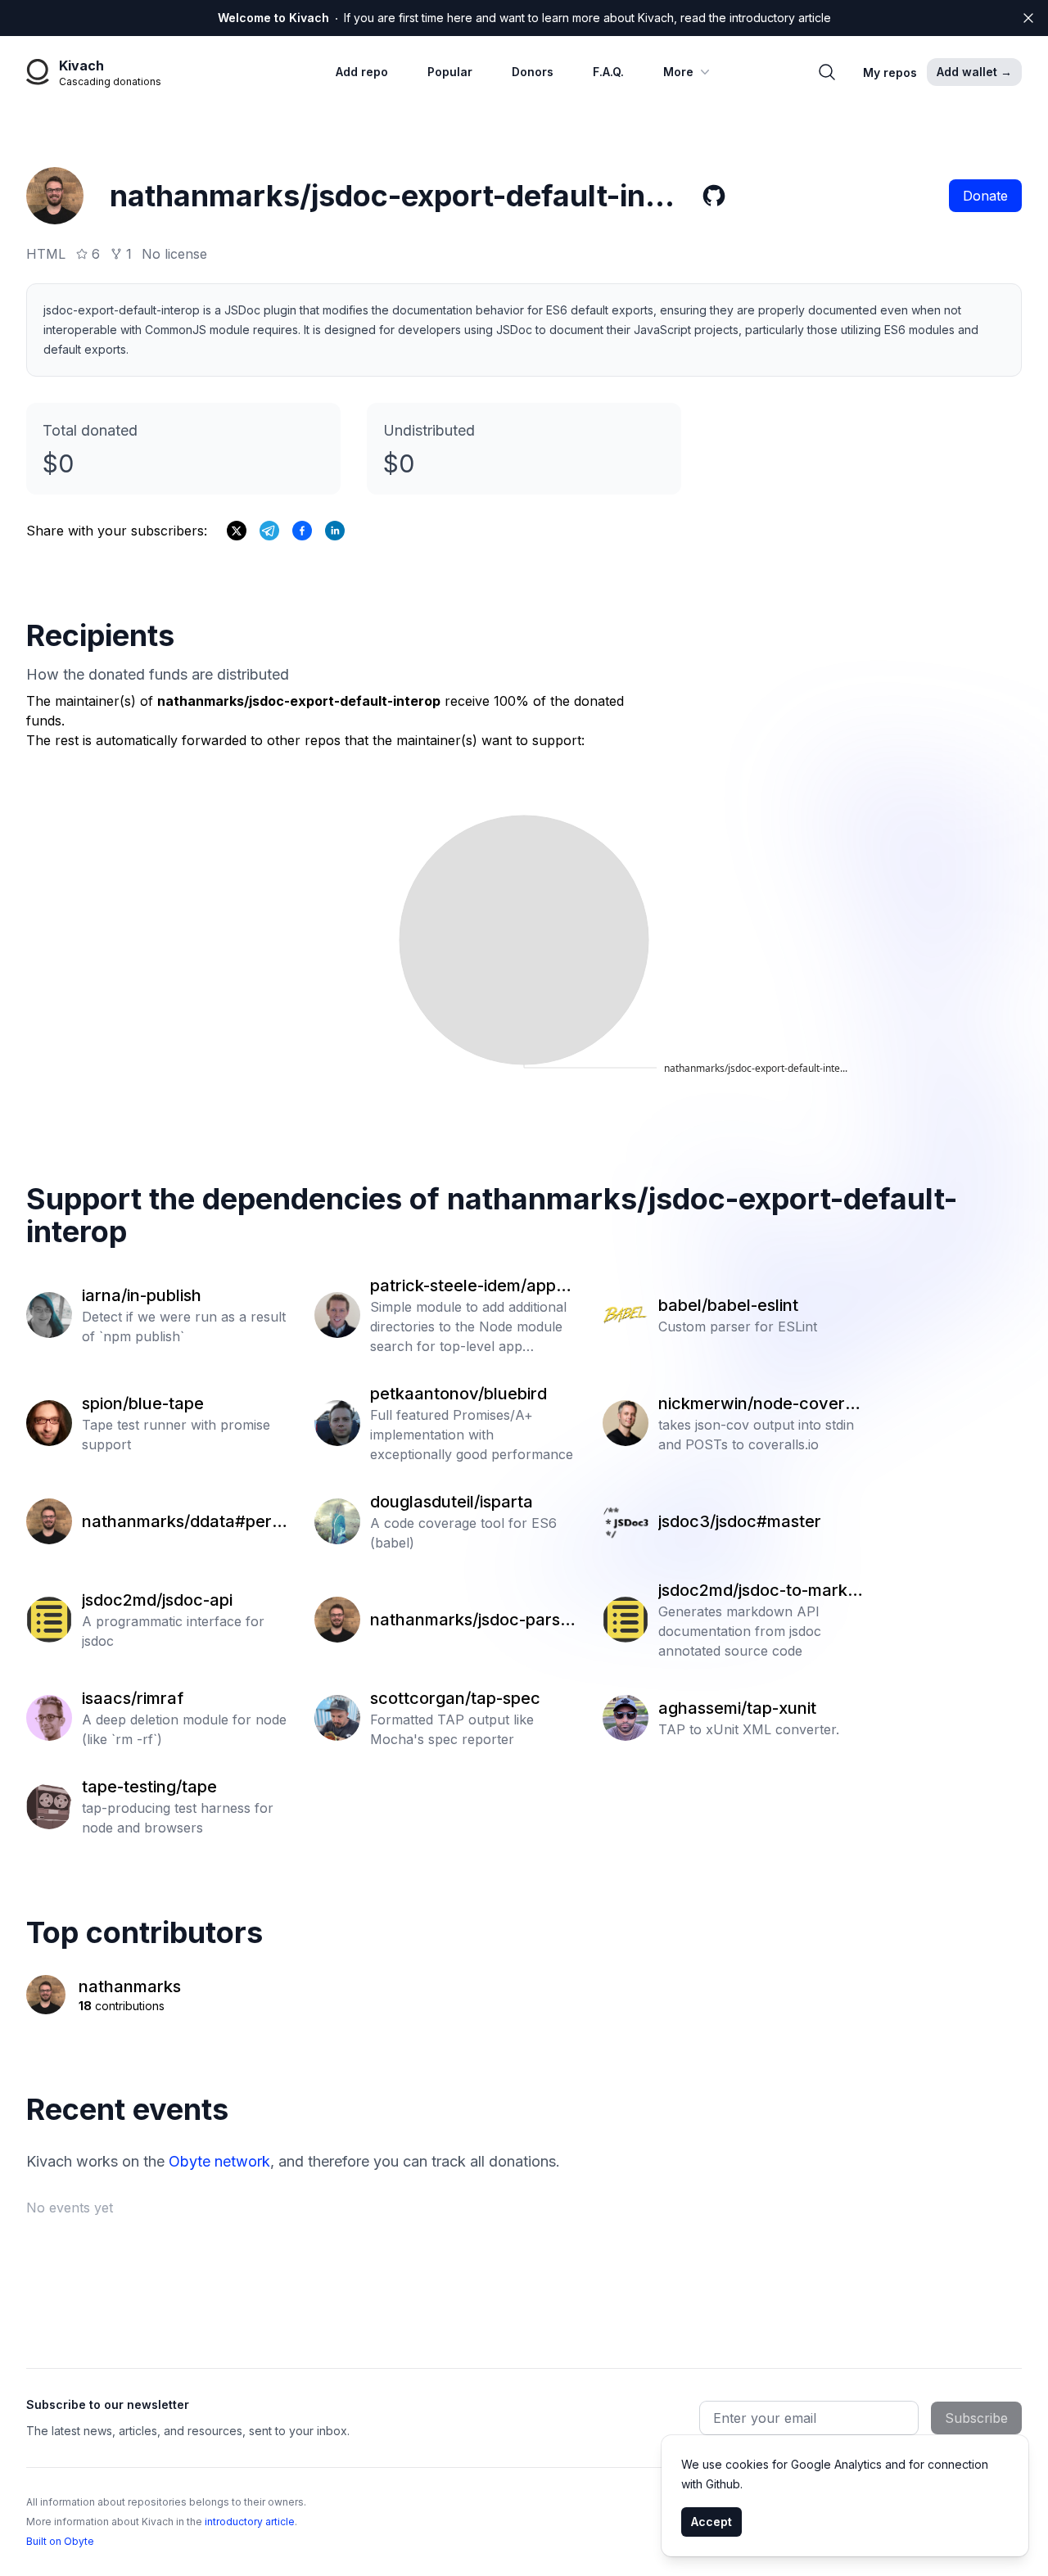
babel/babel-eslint (728, 1305)
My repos (890, 72)
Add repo (362, 72)
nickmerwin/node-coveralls (761, 1404)
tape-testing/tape (149, 1787)
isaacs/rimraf (133, 1698)
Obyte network (219, 2161)
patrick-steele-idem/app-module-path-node (473, 1286)
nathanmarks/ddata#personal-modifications (181, 1522)
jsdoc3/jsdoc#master (740, 1521)
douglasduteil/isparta (452, 1502)
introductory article (250, 2522)
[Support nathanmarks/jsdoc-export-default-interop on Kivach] (302, 531)
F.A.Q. (608, 72)
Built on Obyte (60, 2541)
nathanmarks (130, 1986)
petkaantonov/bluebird (458, 1394)
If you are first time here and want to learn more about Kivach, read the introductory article (524, 18)
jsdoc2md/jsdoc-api (157, 1600)
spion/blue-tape (143, 1403)
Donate (985, 196)
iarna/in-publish (142, 1295)
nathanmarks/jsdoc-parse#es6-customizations (470, 1620)
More (678, 72)
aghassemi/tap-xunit (737, 1708)
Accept (711, 2522)
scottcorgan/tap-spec (455, 1698)
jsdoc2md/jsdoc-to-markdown (758, 1591)
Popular (450, 72)
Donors (533, 72)
